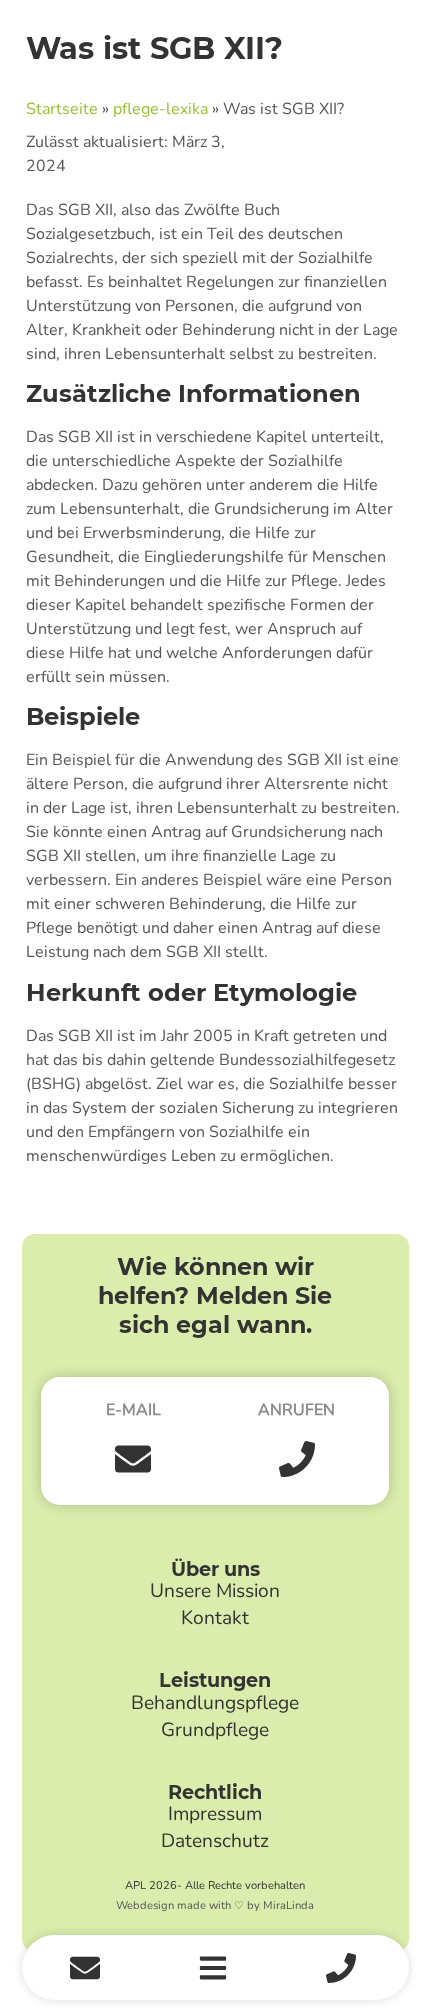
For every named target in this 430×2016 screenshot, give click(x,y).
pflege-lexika (160, 109)
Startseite (62, 109)
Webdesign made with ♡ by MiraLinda (215, 1905)
